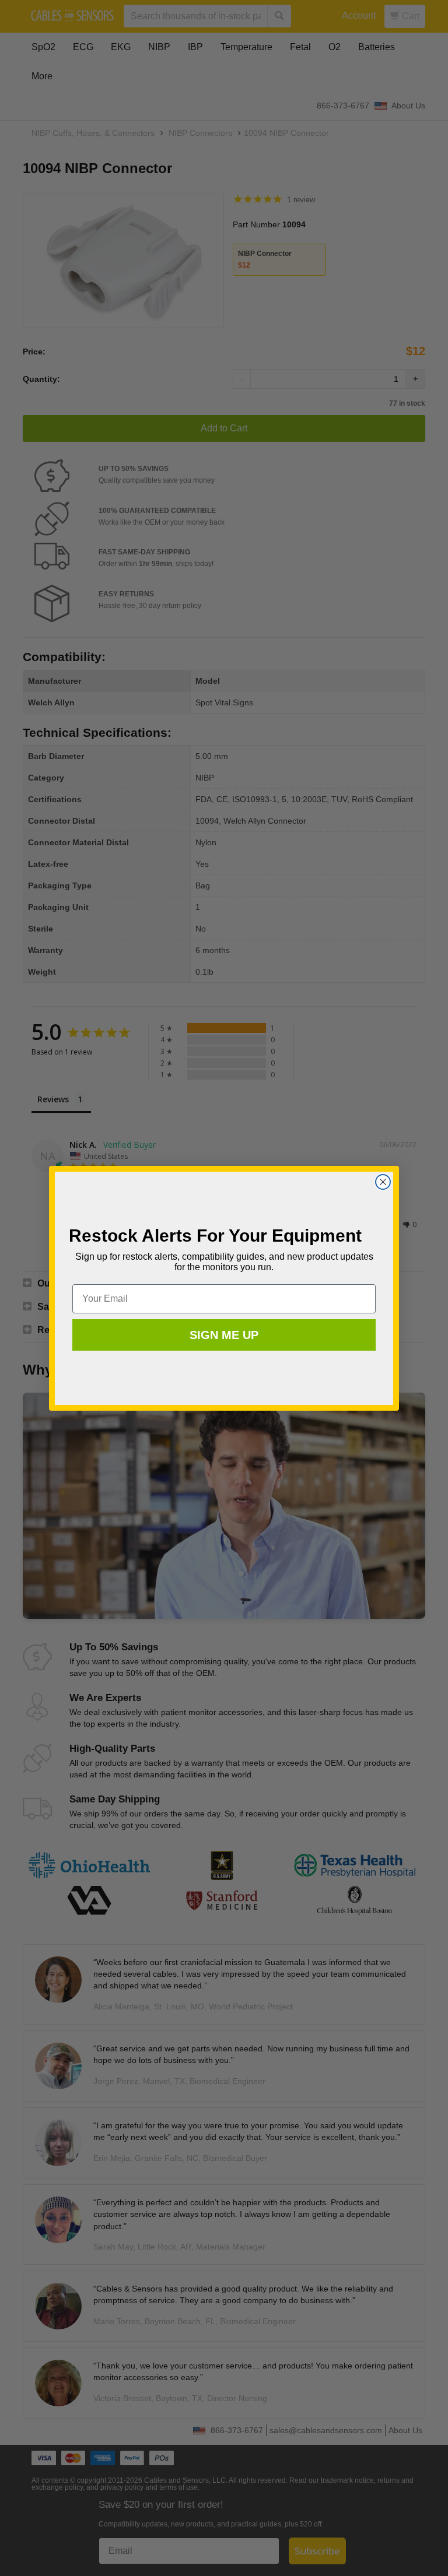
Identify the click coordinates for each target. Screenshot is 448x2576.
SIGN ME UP (224, 1335)
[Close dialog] (383, 1182)
